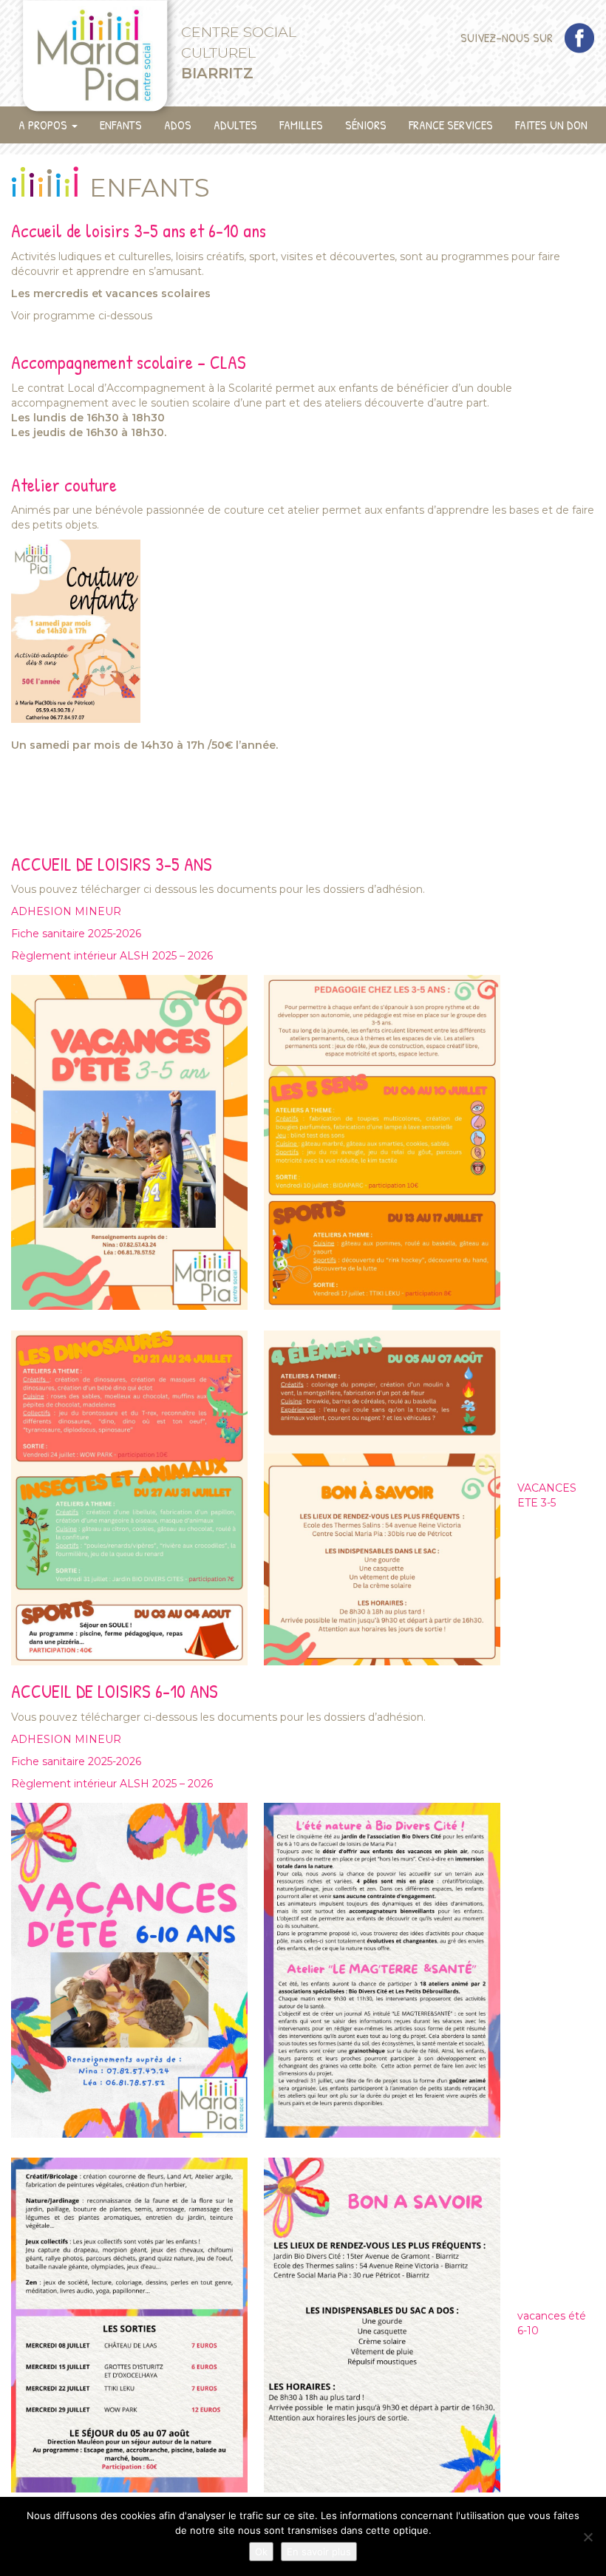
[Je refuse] (588, 2537)
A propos (44, 125)
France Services (451, 125)
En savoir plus (319, 2552)
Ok (261, 2552)
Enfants (121, 125)
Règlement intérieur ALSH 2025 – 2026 (112, 956)
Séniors (366, 125)
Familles (301, 125)
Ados (178, 125)
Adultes (235, 125)
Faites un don (551, 125)
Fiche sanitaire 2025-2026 (76, 934)
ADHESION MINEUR (66, 911)
